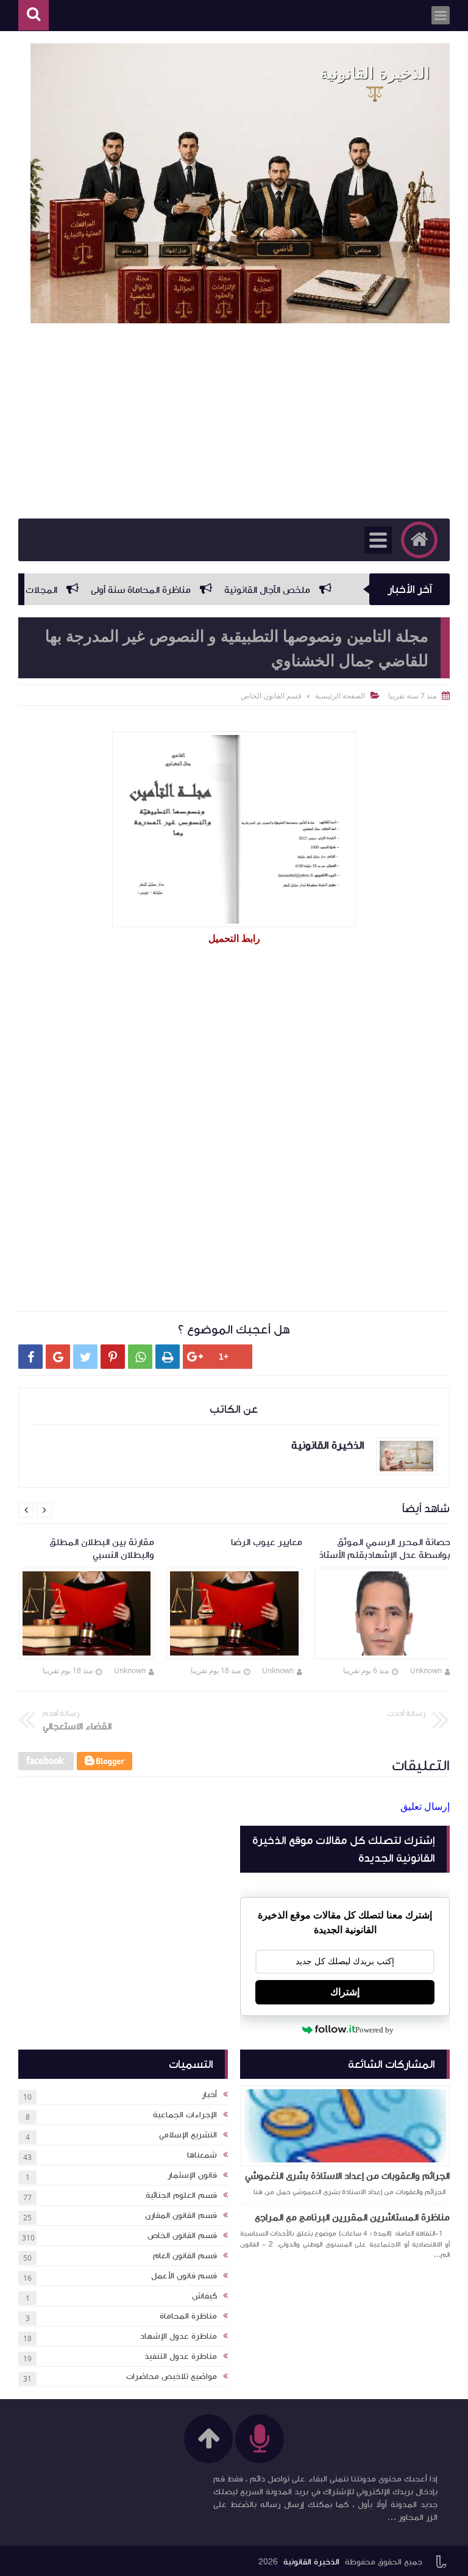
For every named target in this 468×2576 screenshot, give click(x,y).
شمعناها (202, 2155)
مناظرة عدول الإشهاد (179, 2336)
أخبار (209, 2095)
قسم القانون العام (185, 2256)
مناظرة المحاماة (188, 2316)
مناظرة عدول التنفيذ (181, 2356)
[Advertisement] (234, 421)
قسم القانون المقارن (181, 2215)
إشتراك (345, 1992)
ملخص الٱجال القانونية (307, 590)
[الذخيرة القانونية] (240, 183)
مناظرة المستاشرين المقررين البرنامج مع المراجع (352, 2217)
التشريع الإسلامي (188, 2135)
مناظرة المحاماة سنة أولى (181, 590)
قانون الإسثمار (192, 2175)
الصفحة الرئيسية (340, 696)
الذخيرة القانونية (311, 2562)
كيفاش (204, 2296)
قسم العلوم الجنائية (181, 2195)
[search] (34, 16)
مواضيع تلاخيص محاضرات (172, 2377)
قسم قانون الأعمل (184, 2276)
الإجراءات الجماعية (185, 2115)
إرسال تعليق (425, 1806)
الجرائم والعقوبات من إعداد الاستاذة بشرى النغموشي (347, 2176)
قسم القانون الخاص (182, 2236)
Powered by (374, 2030)
